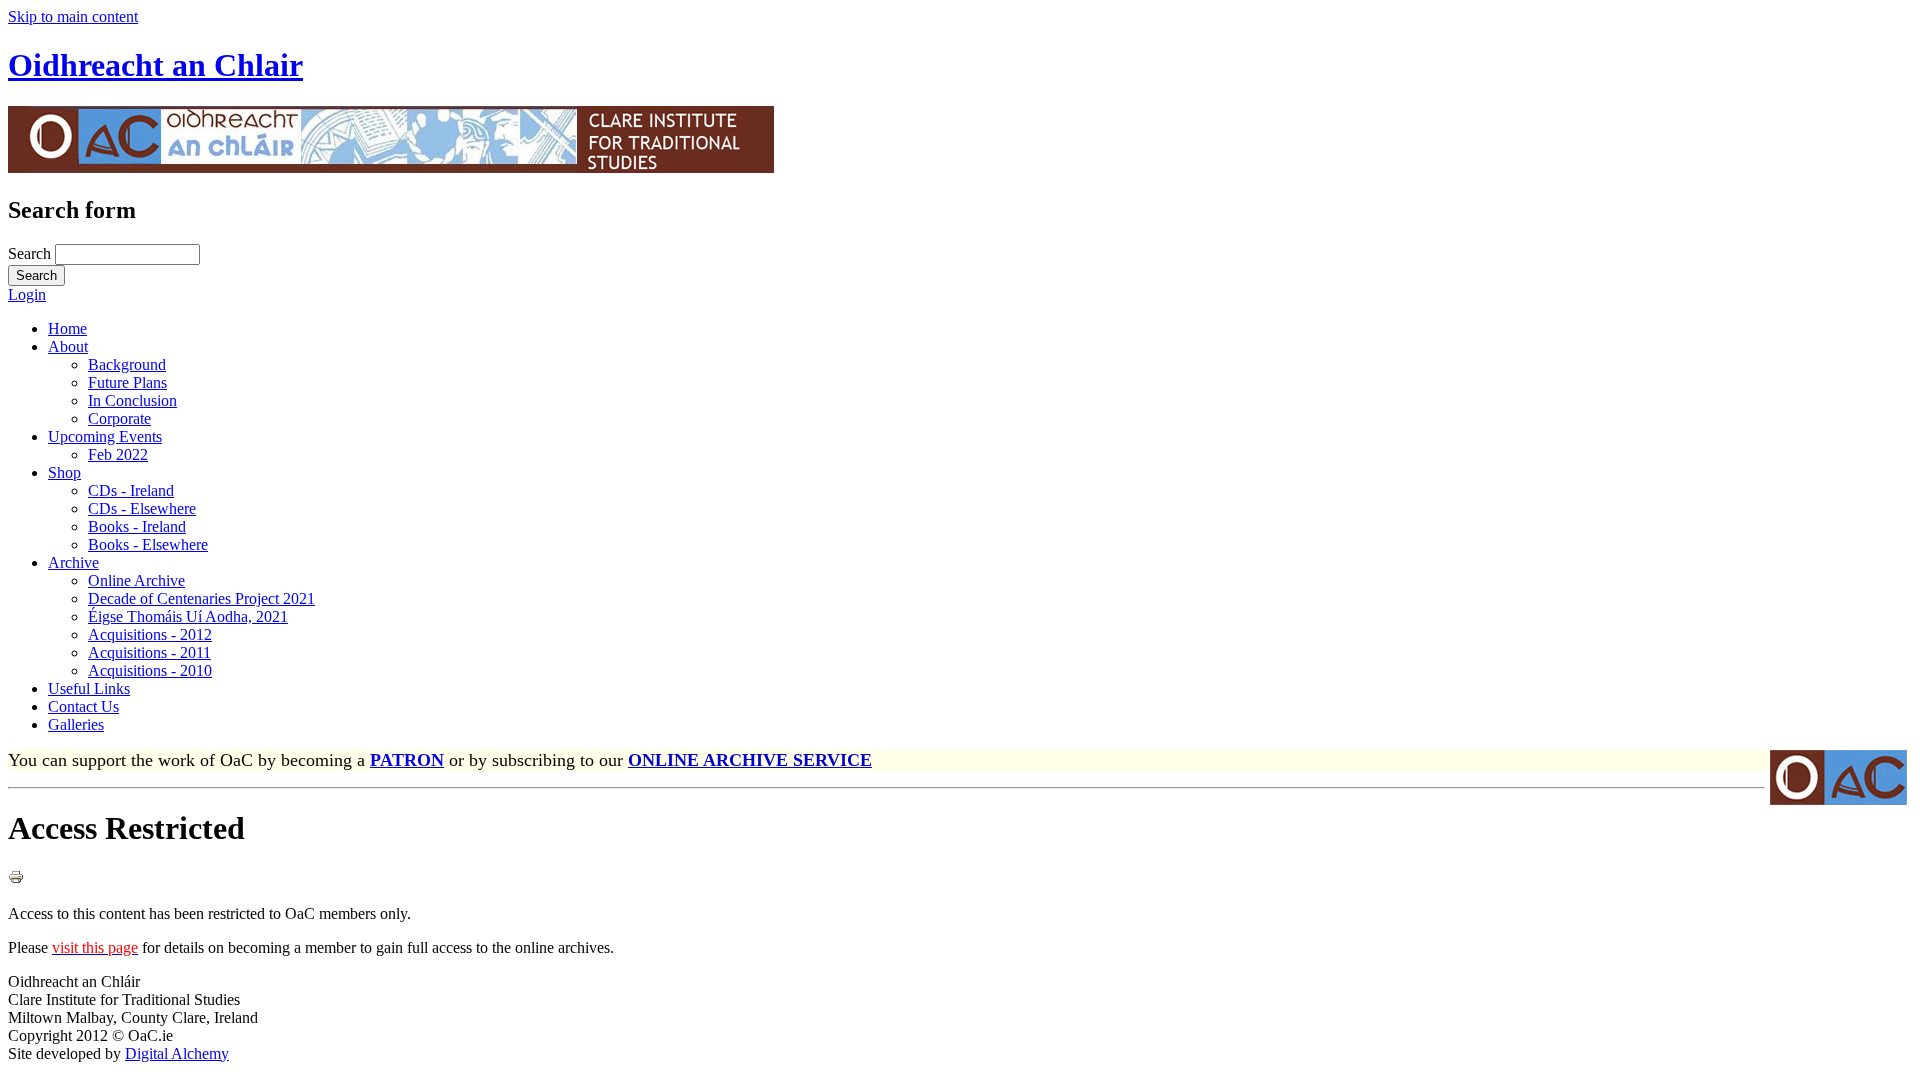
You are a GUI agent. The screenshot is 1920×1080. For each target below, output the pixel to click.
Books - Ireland (137, 526)
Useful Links (89, 688)
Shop (64, 472)
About (68, 346)
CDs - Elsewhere (142, 508)
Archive (73, 562)
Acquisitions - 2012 (150, 634)
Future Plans (127, 382)
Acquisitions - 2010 (150, 670)
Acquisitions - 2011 (149, 652)
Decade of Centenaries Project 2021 (201, 598)
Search (31, 253)
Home (67, 328)
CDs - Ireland (131, 490)
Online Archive (136, 580)
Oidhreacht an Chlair (155, 65)
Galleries (76, 724)
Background (127, 364)
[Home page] (391, 167)
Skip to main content (73, 16)
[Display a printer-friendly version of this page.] (16, 879)
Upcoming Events (105, 436)
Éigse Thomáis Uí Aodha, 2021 (188, 616)
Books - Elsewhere (148, 544)
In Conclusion (132, 400)
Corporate (119, 418)
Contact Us (83, 706)
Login (27, 294)
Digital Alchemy (177, 1053)
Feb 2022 (118, 454)
